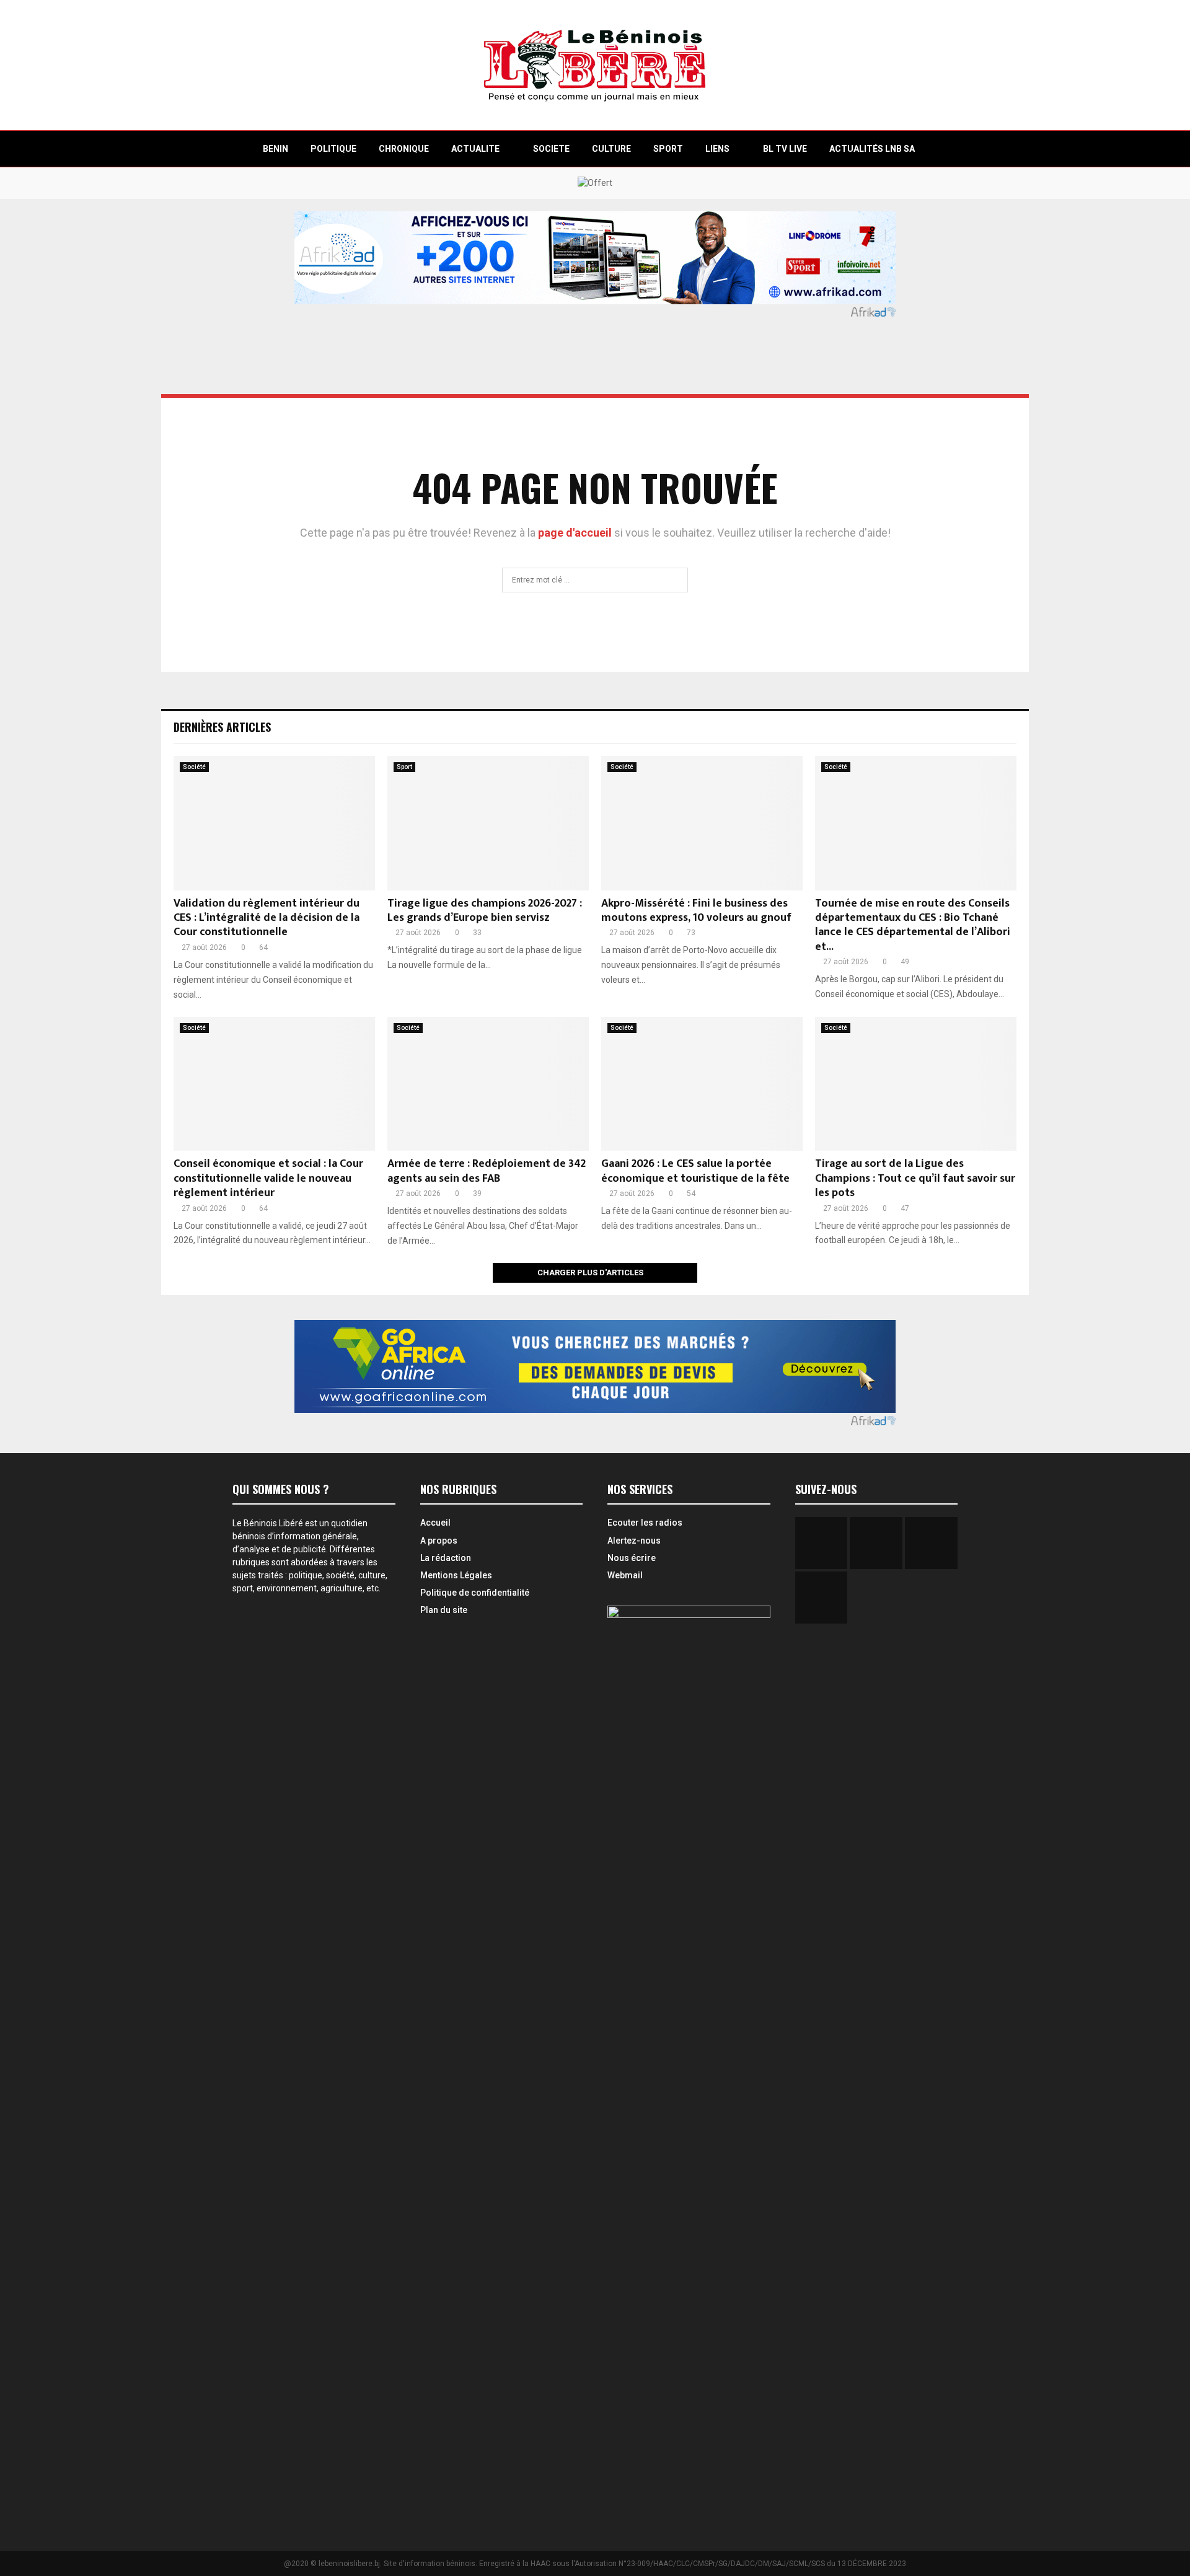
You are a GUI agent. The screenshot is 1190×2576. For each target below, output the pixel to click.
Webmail (625, 1575)
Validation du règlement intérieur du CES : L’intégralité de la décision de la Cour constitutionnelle (267, 918)
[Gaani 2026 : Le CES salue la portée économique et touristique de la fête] (702, 1084)
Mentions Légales (456, 1575)
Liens (717, 149)
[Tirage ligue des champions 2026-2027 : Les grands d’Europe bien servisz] (488, 823)
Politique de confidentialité (475, 1593)
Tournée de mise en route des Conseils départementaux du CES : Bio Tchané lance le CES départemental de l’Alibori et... (913, 925)
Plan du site (444, 1610)
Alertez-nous (634, 1541)
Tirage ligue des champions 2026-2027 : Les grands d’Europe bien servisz (485, 911)
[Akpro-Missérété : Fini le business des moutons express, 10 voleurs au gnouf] (702, 823)
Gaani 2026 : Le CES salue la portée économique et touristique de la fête (695, 1171)
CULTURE (611, 149)
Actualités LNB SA (872, 149)
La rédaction (446, 1558)
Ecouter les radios (645, 1523)
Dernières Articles (222, 727)
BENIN (275, 149)
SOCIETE (551, 149)
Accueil (435, 1523)
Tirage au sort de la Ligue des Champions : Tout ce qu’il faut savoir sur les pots (915, 1178)
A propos (439, 1541)
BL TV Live (785, 149)
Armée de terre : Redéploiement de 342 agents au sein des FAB (487, 1171)
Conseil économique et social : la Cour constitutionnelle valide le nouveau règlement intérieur (268, 1178)
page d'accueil (576, 533)
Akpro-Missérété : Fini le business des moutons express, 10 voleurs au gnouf (696, 911)
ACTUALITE (475, 149)
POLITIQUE (333, 149)
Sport (404, 767)
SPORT (668, 149)
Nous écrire (632, 1558)
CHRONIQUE (404, 149)
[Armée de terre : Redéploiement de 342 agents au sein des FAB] (488, 1084)
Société (194, 767)
